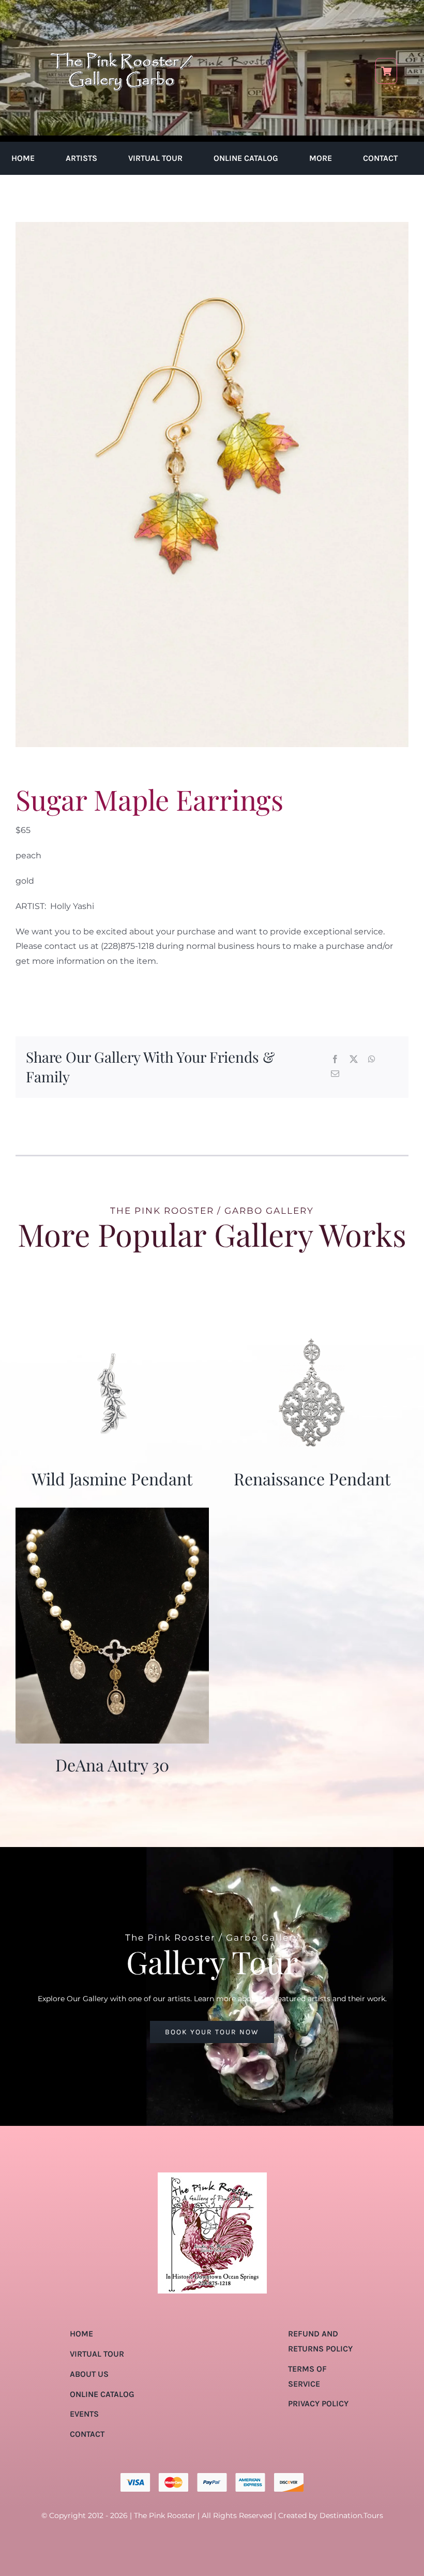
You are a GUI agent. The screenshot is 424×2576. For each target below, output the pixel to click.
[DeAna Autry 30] (112, 1515)
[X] (354, 1060)
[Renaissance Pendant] (312, 1334)
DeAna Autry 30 (112, 1765)
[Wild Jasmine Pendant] (112, 1334)
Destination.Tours (351, 2515)
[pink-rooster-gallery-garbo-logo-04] (122, 14)
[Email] (335, 1074)
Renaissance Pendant (312, 1478)
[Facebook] (335, 1060)
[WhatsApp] (372, 1060)
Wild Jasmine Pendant (112, 1478)
